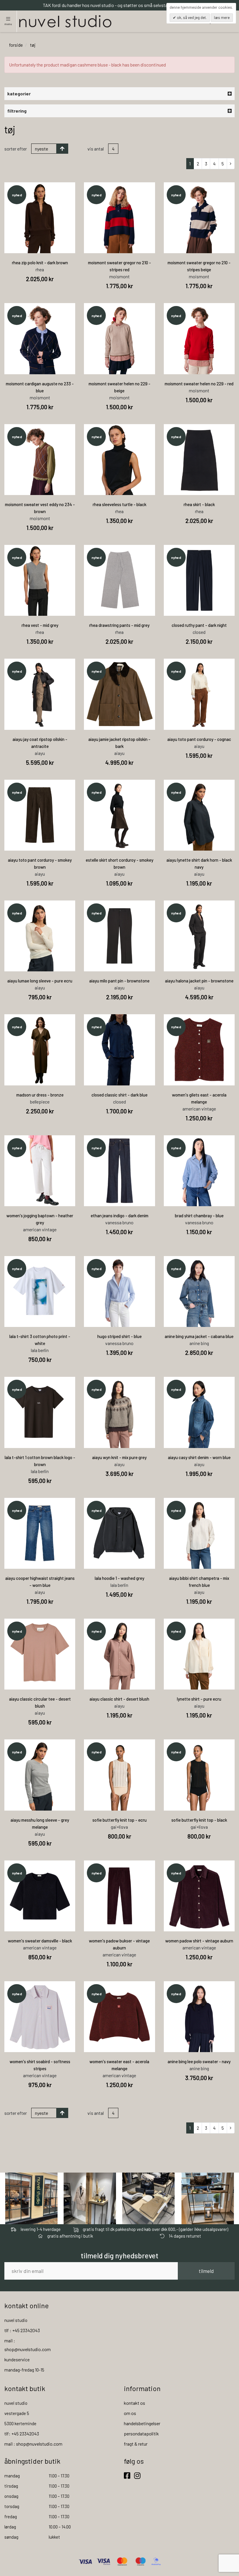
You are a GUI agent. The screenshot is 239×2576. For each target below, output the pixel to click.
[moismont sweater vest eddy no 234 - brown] (40, 460)
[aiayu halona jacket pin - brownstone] (199, 936)
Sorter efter (16, 149)
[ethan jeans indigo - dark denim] (119, 1171)
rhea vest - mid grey (40, 625)
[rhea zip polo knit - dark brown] (40, 218)
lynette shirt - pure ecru (199, 1699)
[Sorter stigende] (62, 149)
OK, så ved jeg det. (191, 18)
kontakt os (135, 2403)
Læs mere (222, 18)
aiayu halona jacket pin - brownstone (199, 981)
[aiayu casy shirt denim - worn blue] (199, 1412)
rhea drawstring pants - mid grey (119, 625)
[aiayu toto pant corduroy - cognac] (199, 694)
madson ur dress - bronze (40, 1095)
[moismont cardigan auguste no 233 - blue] (40, 339)
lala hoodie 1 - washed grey (119, 1578)
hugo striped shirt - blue (119, 1336)
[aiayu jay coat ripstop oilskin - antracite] (40, 694)
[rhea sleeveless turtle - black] (119, 460)
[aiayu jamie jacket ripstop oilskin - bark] (119, 694)
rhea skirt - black (199, 504)
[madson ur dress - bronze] (40, 1050)
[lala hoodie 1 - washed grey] (119, 1533)
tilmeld (206, 2271)
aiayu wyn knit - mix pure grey (119, 1457)
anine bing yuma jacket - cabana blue (199, 1336)
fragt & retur (136, 2444)
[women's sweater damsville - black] (40, 1896)
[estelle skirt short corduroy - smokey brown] (119, 815)
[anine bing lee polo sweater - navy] (199, 2017)
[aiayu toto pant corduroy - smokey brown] (40, 815)
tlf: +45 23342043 (22, 2434)
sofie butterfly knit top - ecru (119, 1820)
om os (130, 2413)
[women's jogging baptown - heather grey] (40, 1171)
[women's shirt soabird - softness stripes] (40, 2017)
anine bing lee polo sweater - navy (199, 2061)
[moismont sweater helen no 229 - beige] (119, 339)
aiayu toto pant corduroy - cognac (199, 739)
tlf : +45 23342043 (22, 2330)
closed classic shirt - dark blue (119, 1095)
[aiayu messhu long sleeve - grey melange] (40, 1775)
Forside (16, 45)
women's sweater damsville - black (40, 1941)
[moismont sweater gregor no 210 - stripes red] (119, 218)
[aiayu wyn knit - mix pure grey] (119, 1412)
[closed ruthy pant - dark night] (199, 580)
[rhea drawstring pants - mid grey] (119, 580)
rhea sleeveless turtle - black (119, 504)
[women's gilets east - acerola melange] (199, 1050)
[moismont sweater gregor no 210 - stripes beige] (199, 218)
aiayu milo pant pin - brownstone (119, 981)
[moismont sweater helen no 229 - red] (199, 339)
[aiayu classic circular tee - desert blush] (40, 1654)
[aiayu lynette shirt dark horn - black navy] (199, 815)
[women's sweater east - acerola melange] (119, 2017)
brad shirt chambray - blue (199, 1216)
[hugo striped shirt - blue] (119, 1292)
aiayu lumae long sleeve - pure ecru (40, 981)
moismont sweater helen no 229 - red (199, 384)
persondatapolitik (141, 2434)
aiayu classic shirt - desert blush (119, 1699)
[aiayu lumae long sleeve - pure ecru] (40, 936)
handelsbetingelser (142, 2423)
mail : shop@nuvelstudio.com (33, 2444)
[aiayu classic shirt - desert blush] (119, 1654)
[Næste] (231, 164)
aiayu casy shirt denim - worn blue (199, 1457)
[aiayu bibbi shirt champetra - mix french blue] (199, 1533)
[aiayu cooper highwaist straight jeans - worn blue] (40, 1533)
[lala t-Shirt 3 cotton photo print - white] (40, 1292)
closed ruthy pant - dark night (199, 625)
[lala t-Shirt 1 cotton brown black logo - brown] (40, 1412)
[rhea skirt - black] (199, 460)
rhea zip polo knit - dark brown (40, 263)
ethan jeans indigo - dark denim (119, 1216)
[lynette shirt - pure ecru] (199, 1654)
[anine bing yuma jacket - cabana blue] (199, 1292)
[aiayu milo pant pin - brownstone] (119, 936)
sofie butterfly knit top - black (199, 1820)
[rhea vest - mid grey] (40, 580)
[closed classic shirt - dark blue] (119, 1050)
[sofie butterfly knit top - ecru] (119, 1775)
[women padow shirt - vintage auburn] (199, 1896)
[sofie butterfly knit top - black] (199, 1775)
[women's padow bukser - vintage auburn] (119, 1896)
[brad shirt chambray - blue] (199, 1171)
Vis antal (96, 149)
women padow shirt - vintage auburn (199, 1941)
